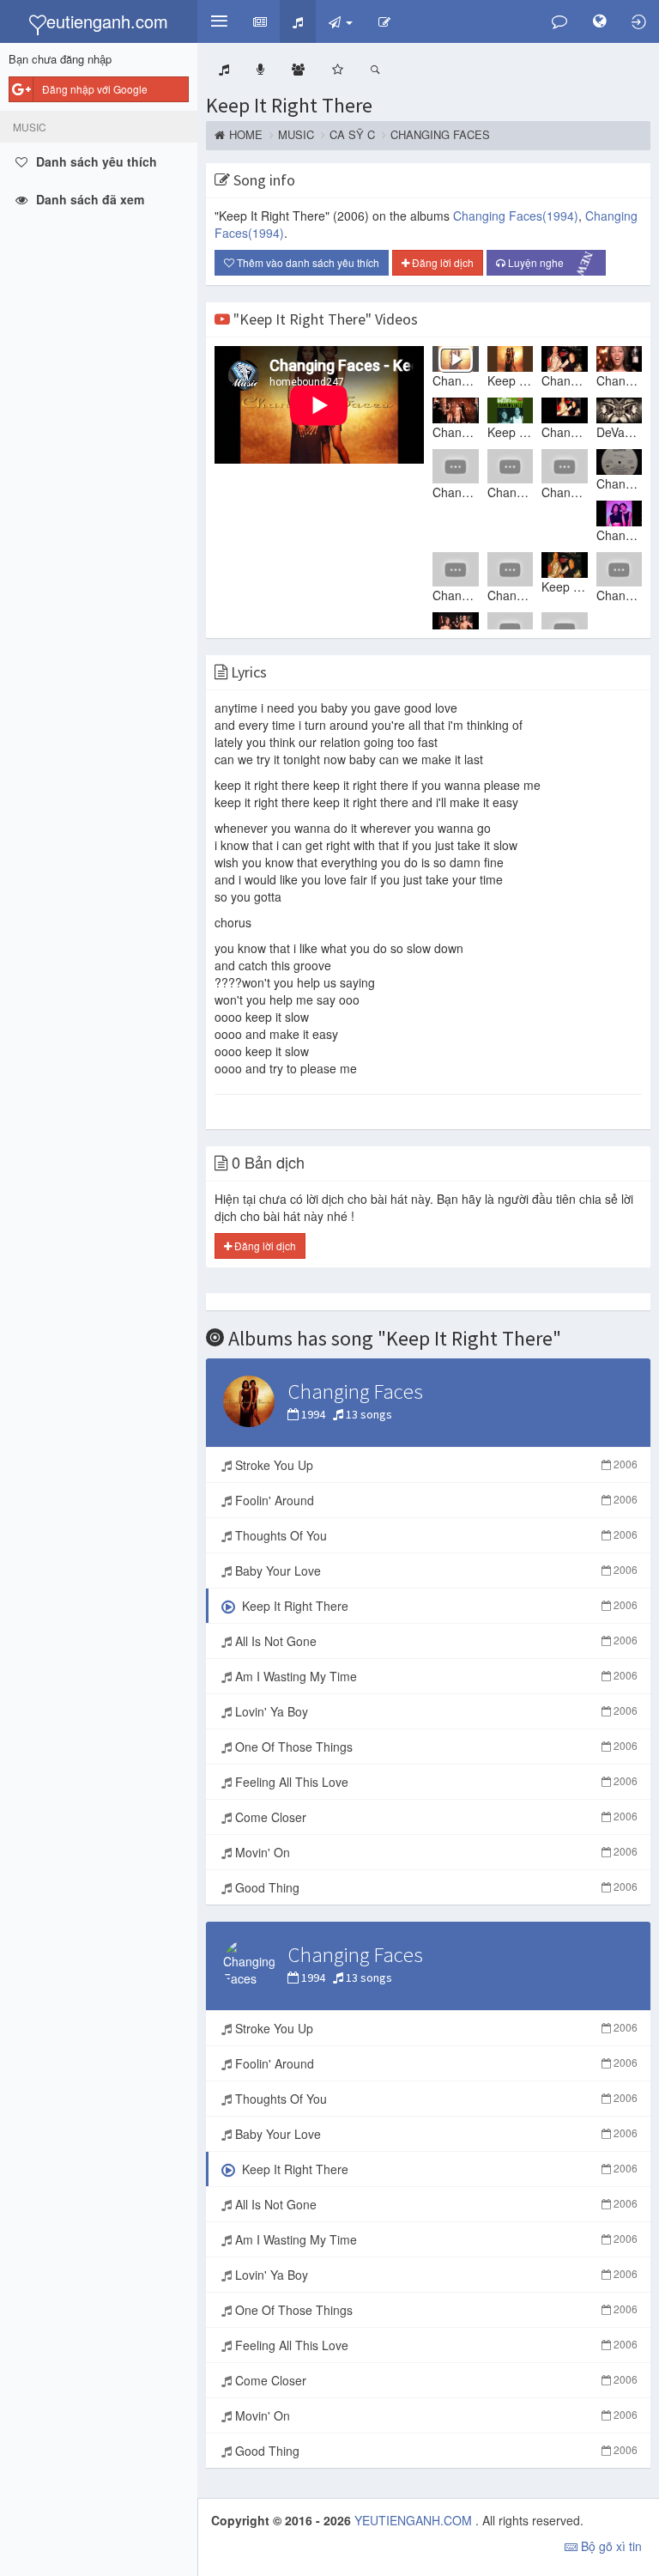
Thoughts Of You (435, 1535)
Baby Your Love (435, 1571)
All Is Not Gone (435, 1641)
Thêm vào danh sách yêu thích (307, 262)
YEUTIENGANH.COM (415, 2520)
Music (296, 135)
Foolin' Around (435, 1500)
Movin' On (435, 1852)
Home (246, 135)
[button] (219, 21)
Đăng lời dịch (441, 262)
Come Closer (435, 1817)
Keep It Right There (289, 105)
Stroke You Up (435, 1465)
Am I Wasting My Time (435, 1676)
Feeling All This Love (435, 1782)
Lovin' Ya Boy (435, 1711)
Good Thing (435, 1887)
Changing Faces (440, 135)
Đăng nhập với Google (95, 89)
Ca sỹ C (352, 135)
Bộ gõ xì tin (610, 2546)
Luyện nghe (551, 263)
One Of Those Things (435, 1747)
